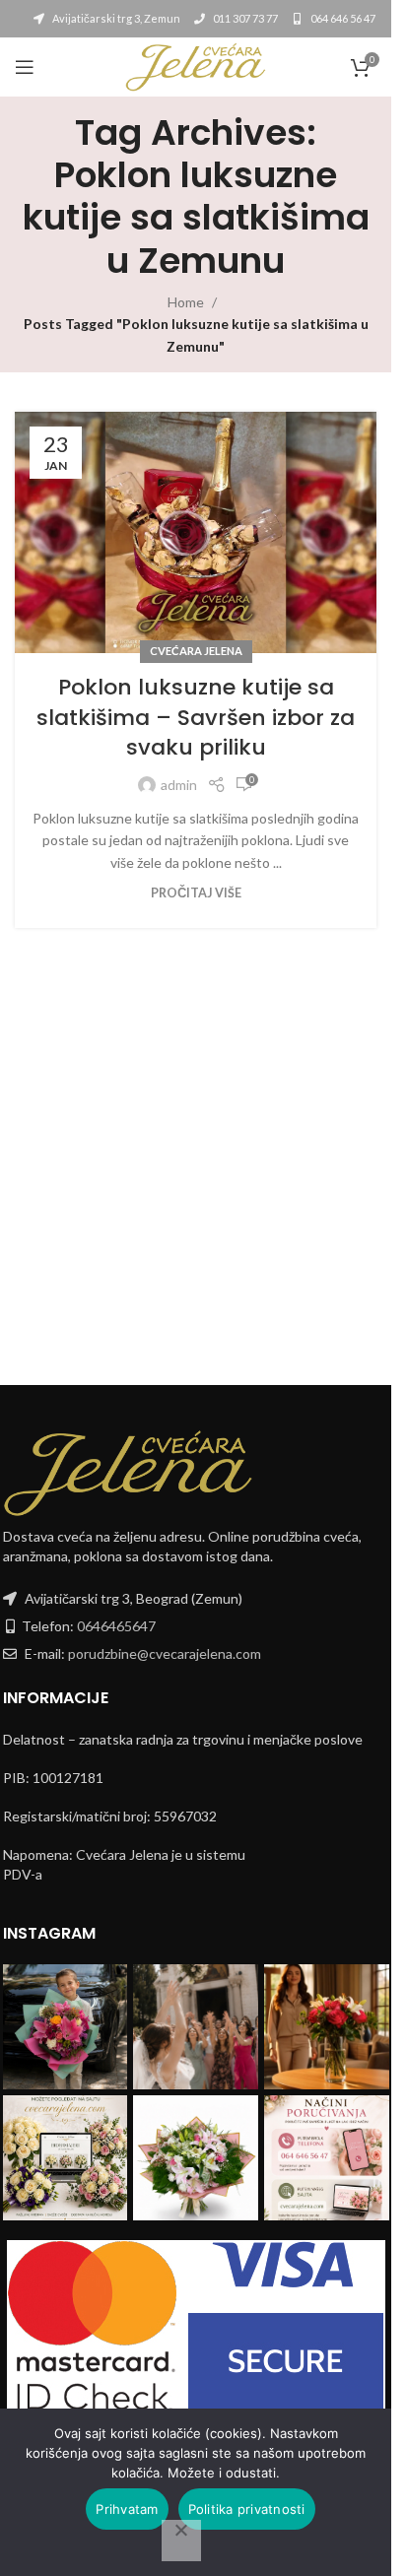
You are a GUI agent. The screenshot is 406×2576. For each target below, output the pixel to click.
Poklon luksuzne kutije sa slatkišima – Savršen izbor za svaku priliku (196, 718)
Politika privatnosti (247, 2509)
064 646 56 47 (342, 18)
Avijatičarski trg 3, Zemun (115, 18)
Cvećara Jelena (196, 651)
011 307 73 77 (244, 18)
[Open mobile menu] (25, 67)
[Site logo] (195, 66)
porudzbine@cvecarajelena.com (165, 1653)
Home (186, 302)
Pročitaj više (196, 893)
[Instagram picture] (66, 2027)
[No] (181, 2541)
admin (179, 785)
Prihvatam (127, 2509)
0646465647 (116, 1626)
